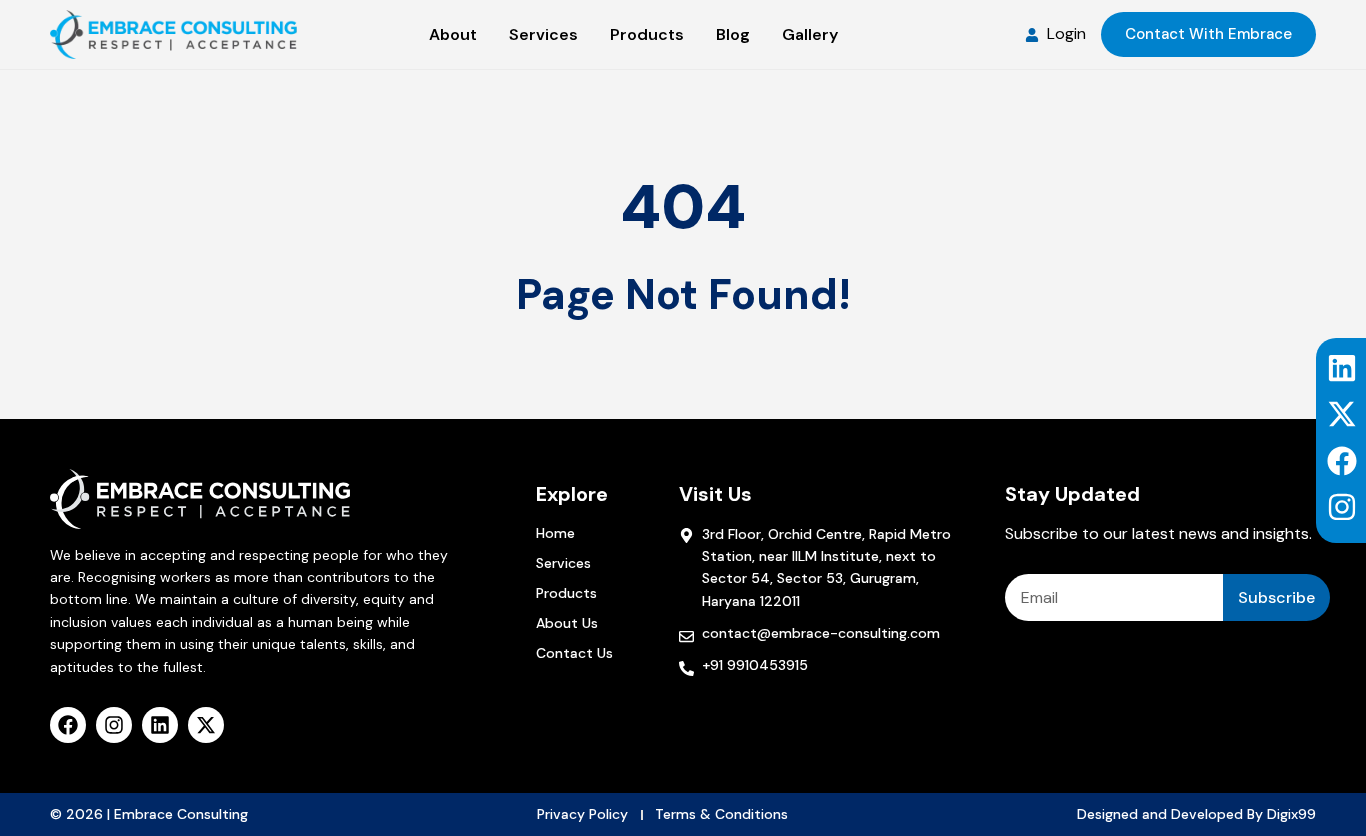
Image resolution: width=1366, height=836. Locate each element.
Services (563, 563)
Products (566, 593)
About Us (567, 623)
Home (555, 533)
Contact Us (574, 653)
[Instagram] (1342, 507)
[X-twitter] (1342, 414)
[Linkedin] (1342, 368)
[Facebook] (1342, 461)
